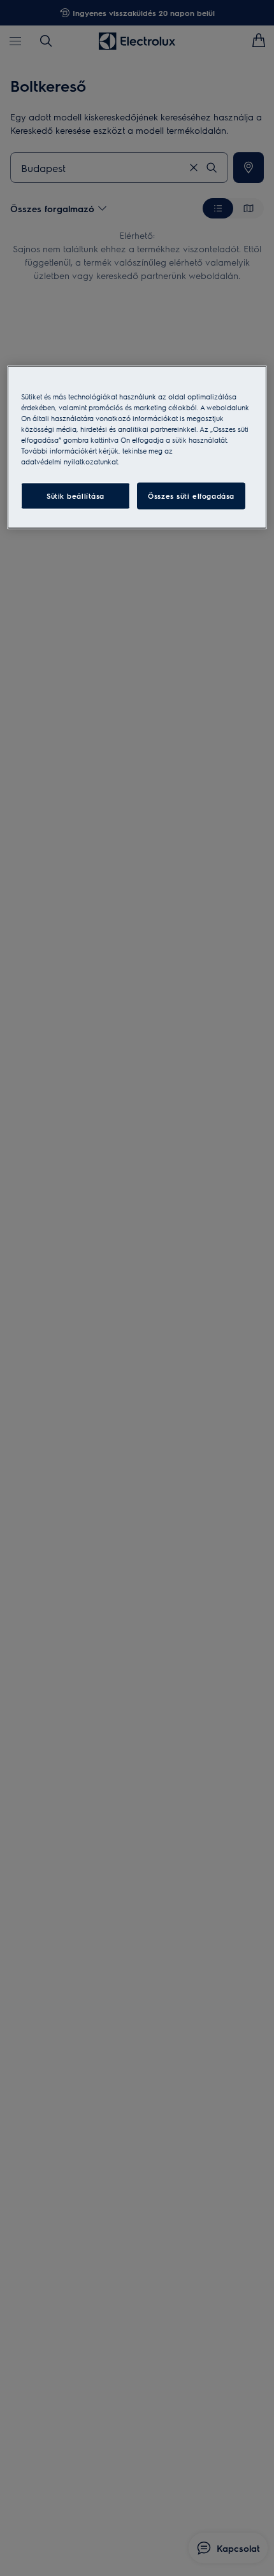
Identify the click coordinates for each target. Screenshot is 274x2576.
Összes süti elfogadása (191, 496)
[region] (137, 447)
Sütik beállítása (76, 496)
